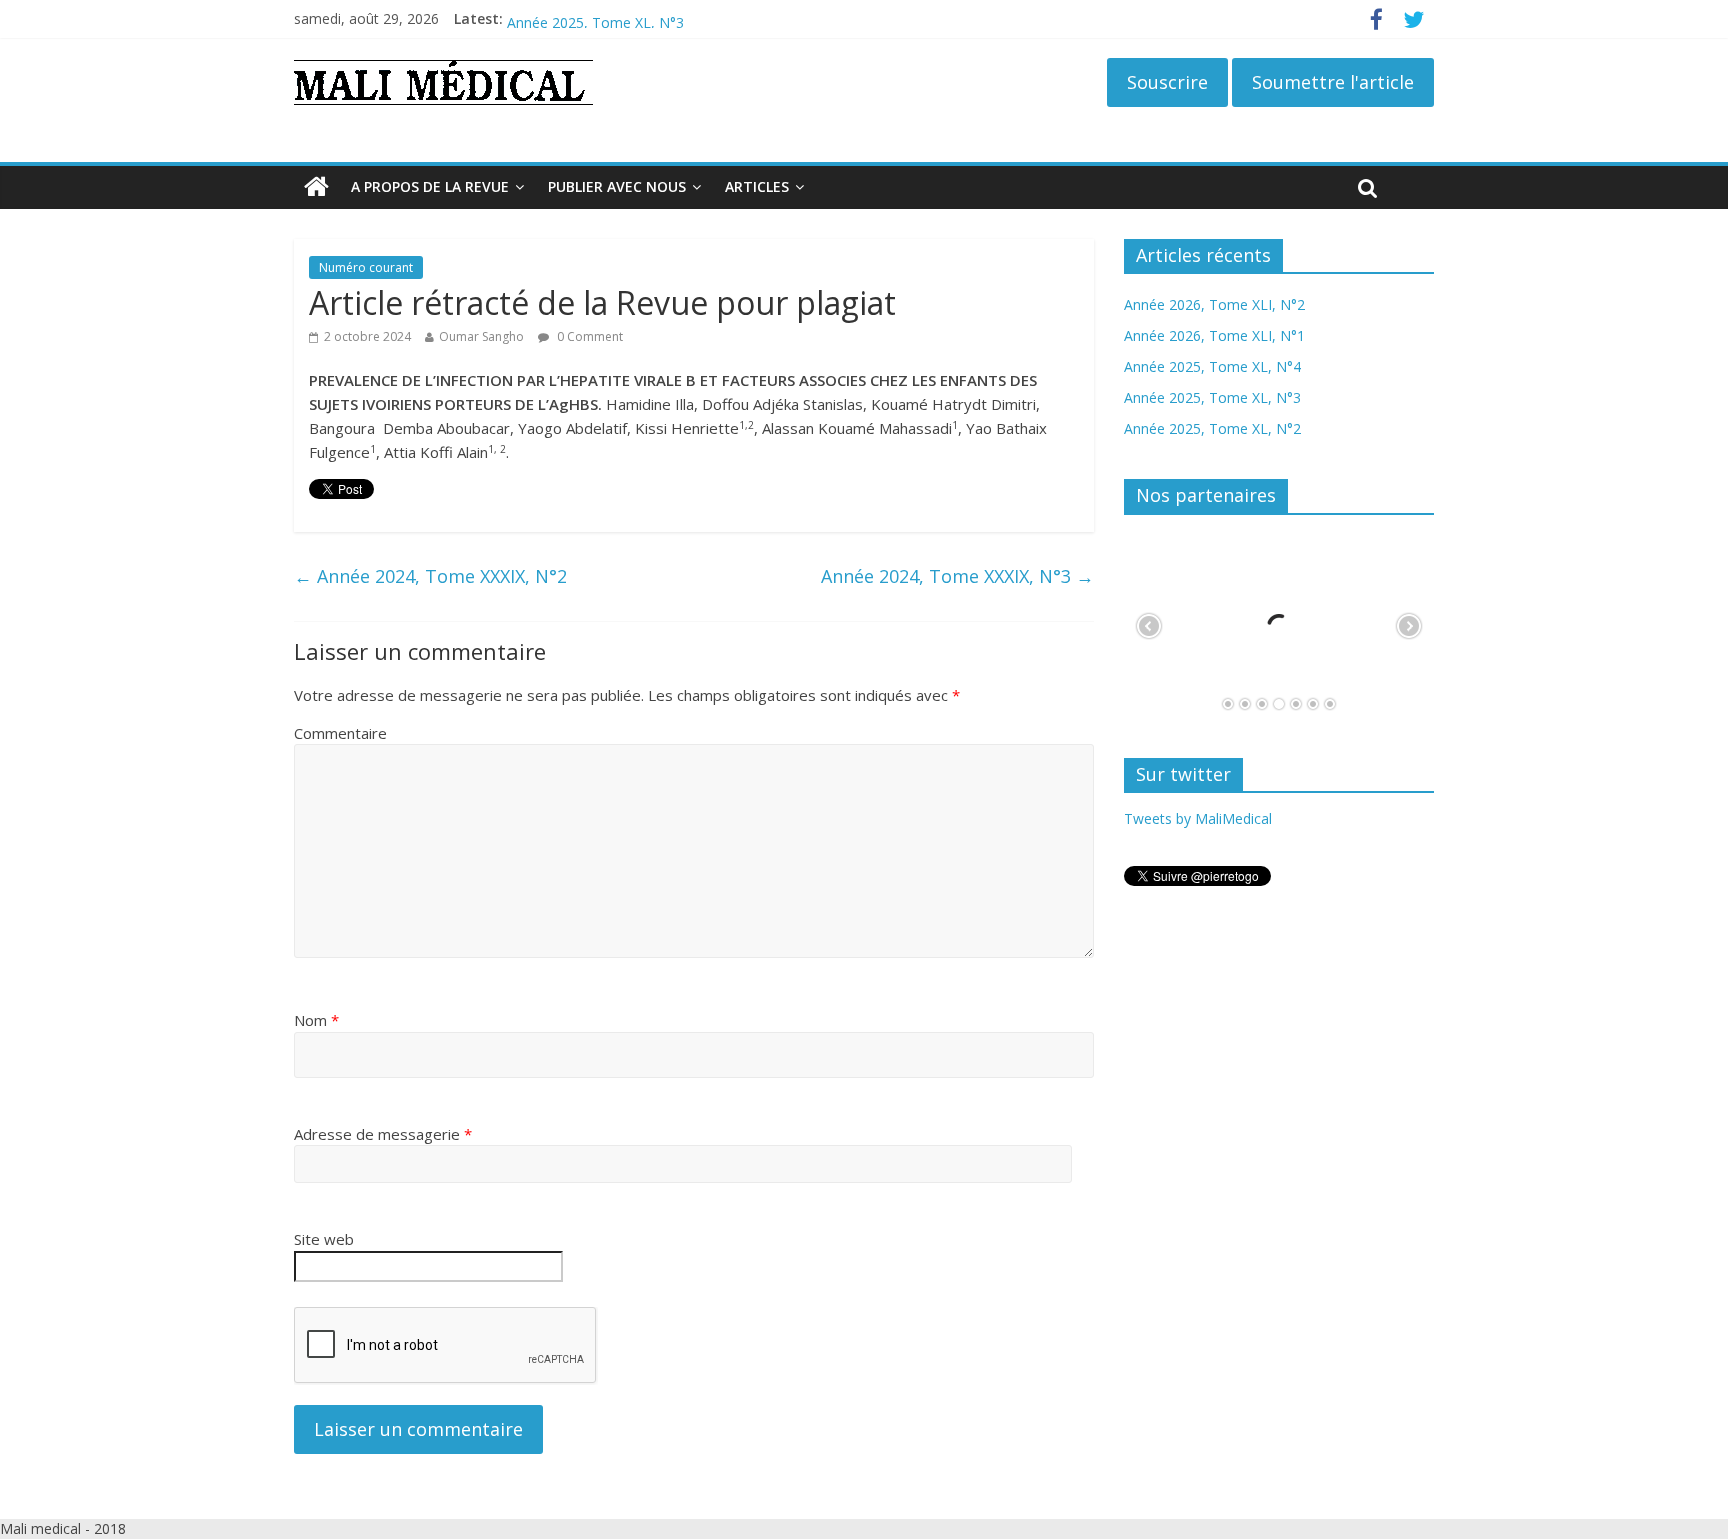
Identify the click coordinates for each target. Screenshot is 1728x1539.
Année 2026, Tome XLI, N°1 (1214, 335)
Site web (324, 1239)
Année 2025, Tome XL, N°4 (595, 12)
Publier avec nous (617, 186)
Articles (757, 186)
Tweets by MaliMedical (1198, 818)
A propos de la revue (430, 186)
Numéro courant (366, 267)
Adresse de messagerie (383, 1134)
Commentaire (340, 733)
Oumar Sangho (481, 336)
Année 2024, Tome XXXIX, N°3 (957, 576)
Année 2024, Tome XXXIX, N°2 (430, 576)
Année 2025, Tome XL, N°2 (1212, 428)
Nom (316, 1020)
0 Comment (588, 336)
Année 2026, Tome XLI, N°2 (1214, 304)
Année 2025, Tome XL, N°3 (1212, 397)
